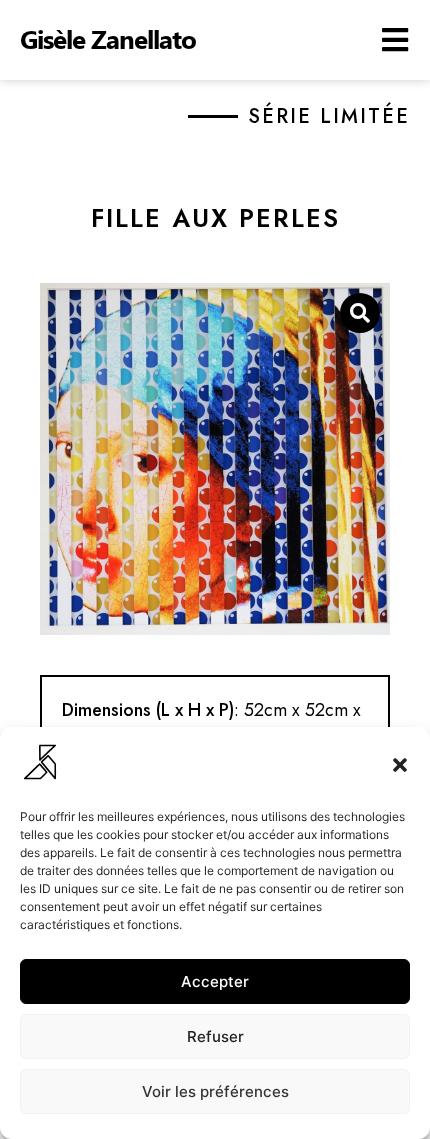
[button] (400, 765)
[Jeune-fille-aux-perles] (215, 459)
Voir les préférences (215, 1091)
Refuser (215, 1036)
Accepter (215, 981)
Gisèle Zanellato (108, 38)
